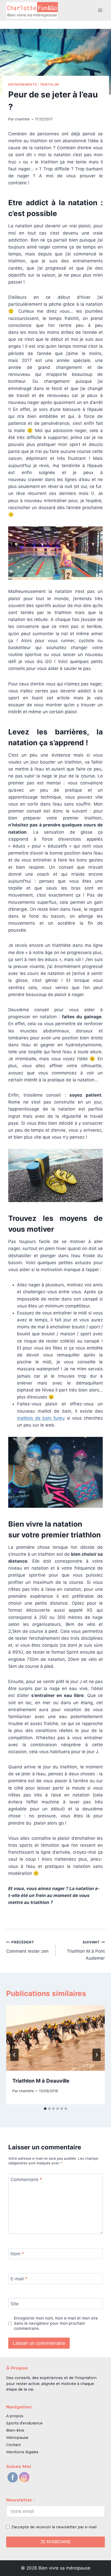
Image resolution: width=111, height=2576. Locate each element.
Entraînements (23, 84)
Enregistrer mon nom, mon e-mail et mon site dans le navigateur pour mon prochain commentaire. (56, 2323)
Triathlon (50, 84)
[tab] (45, 2109)
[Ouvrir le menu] (100, 10)
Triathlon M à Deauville (41, 2081)
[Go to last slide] (14, 2055)
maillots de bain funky (41, 1418)
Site (15, 2304)
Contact (14, 2445)
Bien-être (15, 2430)
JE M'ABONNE (56, 2542)
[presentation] (55, 2038)
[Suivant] (97, 2055)
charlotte (22, 119)
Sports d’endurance (24, 2423)
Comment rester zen (27, 1947)
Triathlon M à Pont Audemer (86, 1950)
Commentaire (26, 2180)
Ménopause (17, 2438)
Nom (17, 2254)
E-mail (19, 2279)
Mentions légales (22, 2452)
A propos (15, 2416)
